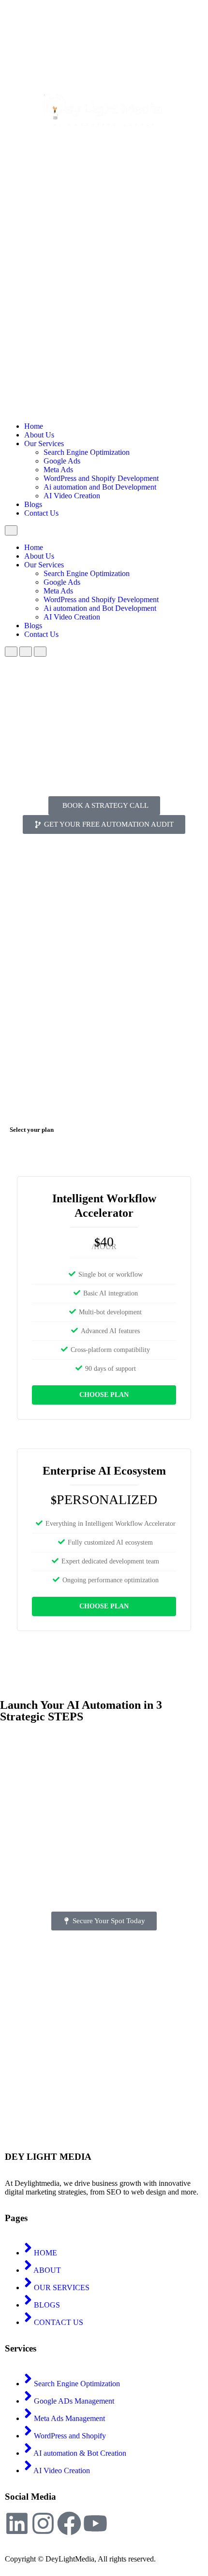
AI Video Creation (72, 496)
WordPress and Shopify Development (101, 478)
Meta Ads (58, 470)
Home (34, 426)
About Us (39, 435)
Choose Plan (104, 1395)
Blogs (33, 504)
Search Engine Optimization (87, 452)
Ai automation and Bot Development (100, 487)
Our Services (44, 443)
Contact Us (41, 513)
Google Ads (62, 461)
